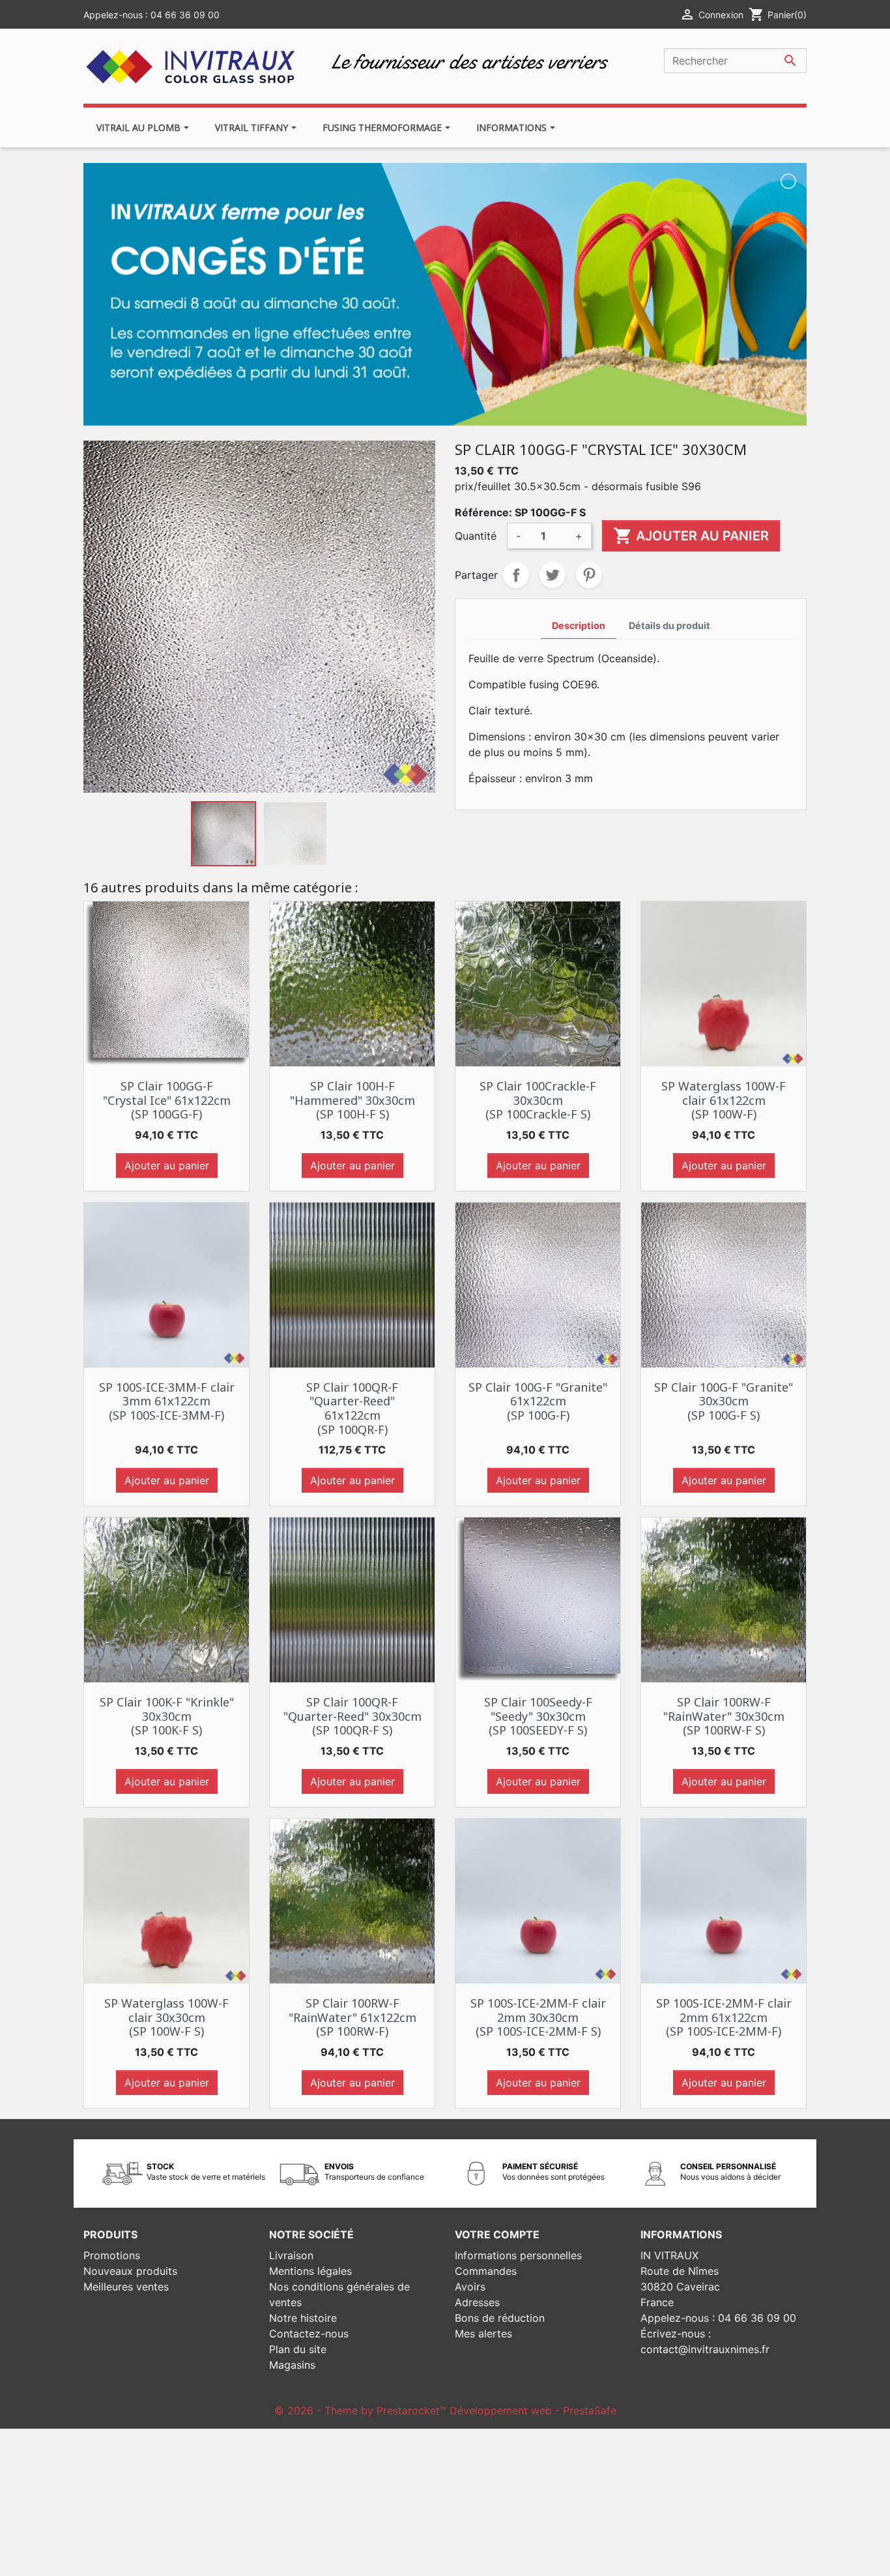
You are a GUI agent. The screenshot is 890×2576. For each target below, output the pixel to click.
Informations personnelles (518, 2255)
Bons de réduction (500, 2318)
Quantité (476, 536)
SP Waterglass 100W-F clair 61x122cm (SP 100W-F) (724, 1100)
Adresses (477, 2302)
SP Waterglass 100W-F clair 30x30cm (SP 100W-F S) (166, 2017)
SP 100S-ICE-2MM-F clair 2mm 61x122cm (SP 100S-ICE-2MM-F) (724, 2017)
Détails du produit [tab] (669, 625)
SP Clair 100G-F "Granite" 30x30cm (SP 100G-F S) (724, 1401)
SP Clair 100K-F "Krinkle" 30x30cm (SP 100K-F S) (167, 1716)
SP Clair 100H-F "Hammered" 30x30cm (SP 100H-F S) (352, 1100)
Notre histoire (303, 2318)
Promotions (112, 2255)
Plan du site (298, 2349)
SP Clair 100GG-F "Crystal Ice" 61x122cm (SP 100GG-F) (167, 1100)
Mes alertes (483, 2334)
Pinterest (589, 575)
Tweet (553, 575)
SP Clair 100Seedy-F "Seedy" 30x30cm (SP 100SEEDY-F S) (538, 1716)
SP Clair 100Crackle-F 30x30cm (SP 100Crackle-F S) (538, 1100)
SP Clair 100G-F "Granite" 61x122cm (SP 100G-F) (538, 1401)
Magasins (292, 2365)
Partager (516, 575)
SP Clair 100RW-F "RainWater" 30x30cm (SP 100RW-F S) (724, 1716)
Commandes (486, 2271)
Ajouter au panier (691, 536)
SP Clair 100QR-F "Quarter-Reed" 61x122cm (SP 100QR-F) (352, 1408)
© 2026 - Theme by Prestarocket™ (362, 2410)
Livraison (291, 2255)
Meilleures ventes (126, 2287)
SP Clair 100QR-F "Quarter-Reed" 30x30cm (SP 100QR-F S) (352, 1716)
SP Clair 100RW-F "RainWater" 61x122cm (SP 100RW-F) (352, 2017)
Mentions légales (310, 2271)
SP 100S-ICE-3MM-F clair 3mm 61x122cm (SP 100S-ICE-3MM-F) (167, 1401)
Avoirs (470, 2287)
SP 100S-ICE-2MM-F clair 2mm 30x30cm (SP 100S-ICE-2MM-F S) (538, 2017)
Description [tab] (579, 625)
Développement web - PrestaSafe (533, 2410)
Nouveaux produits (130, 2271)
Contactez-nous (309, 2334)
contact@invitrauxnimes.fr (705, 2349)
